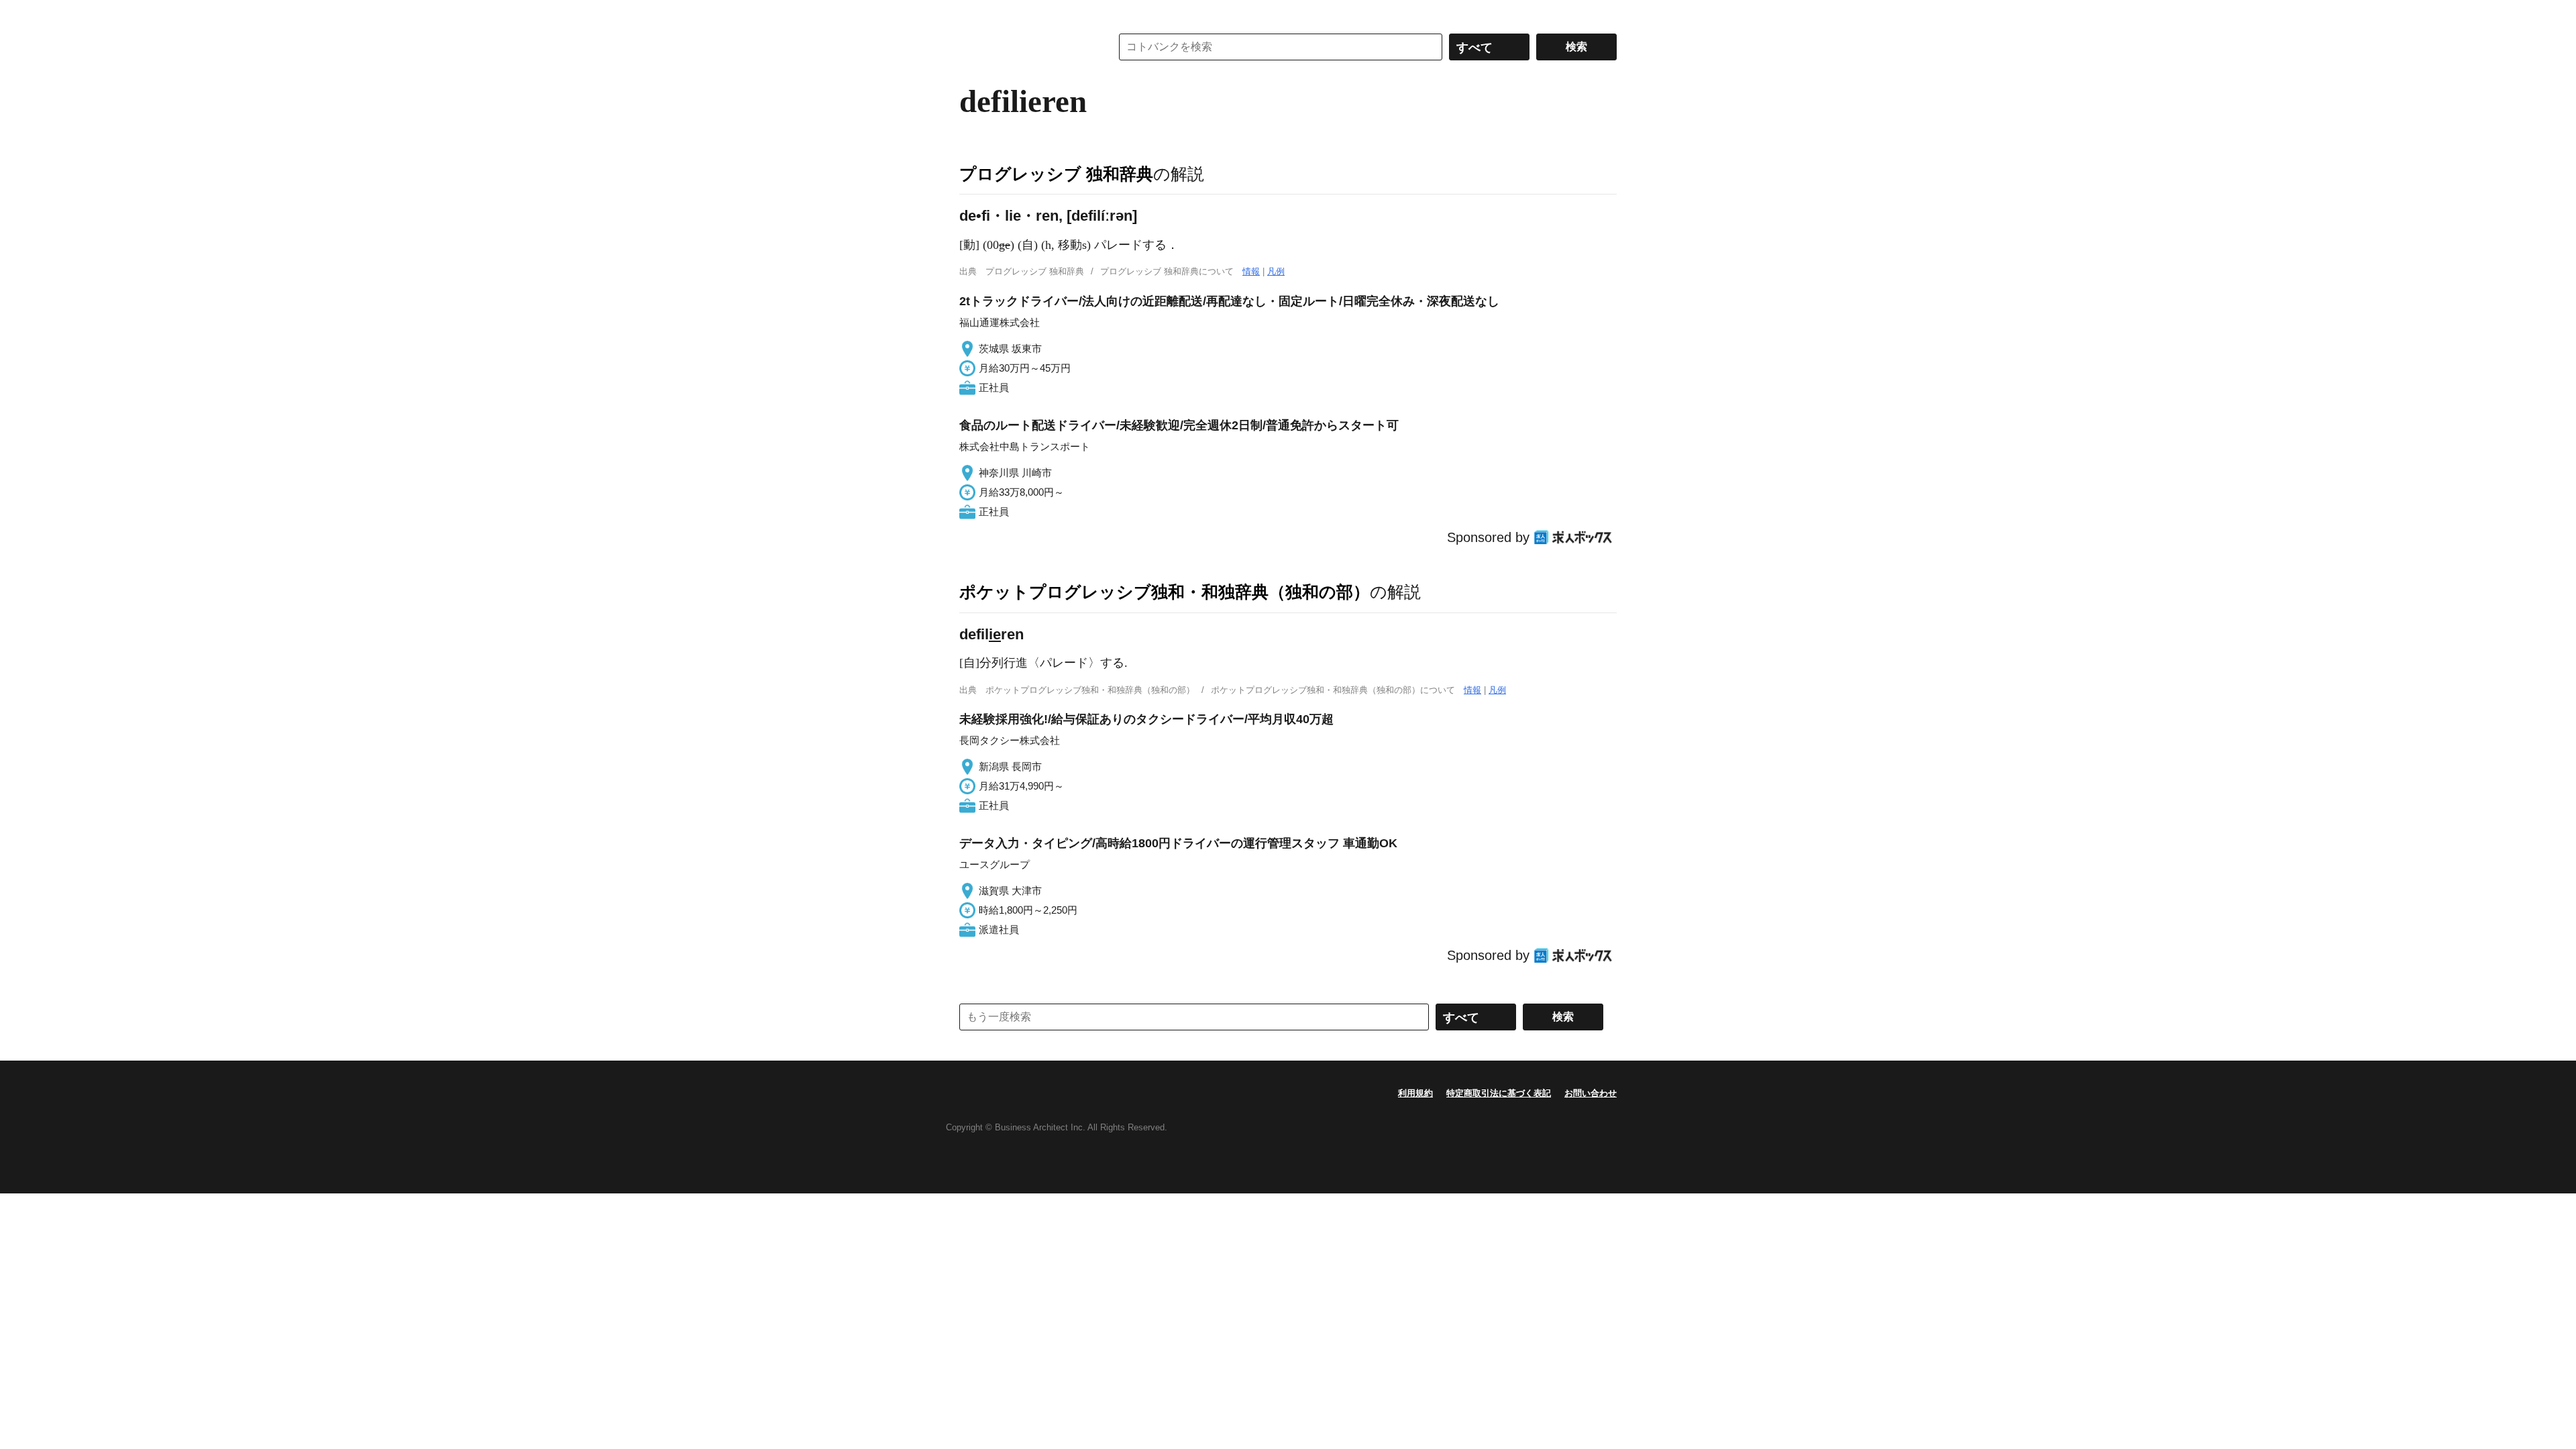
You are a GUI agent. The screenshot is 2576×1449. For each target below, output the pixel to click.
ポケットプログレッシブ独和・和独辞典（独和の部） (1165, 592)
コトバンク (1026, 47)
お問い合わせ (1591, 1093)
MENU (973, 13)
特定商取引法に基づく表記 (1499, 1093)
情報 (1251, 271)
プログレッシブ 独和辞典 (1056, 174)
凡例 (1276, 271)
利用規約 (1415, 1093)
